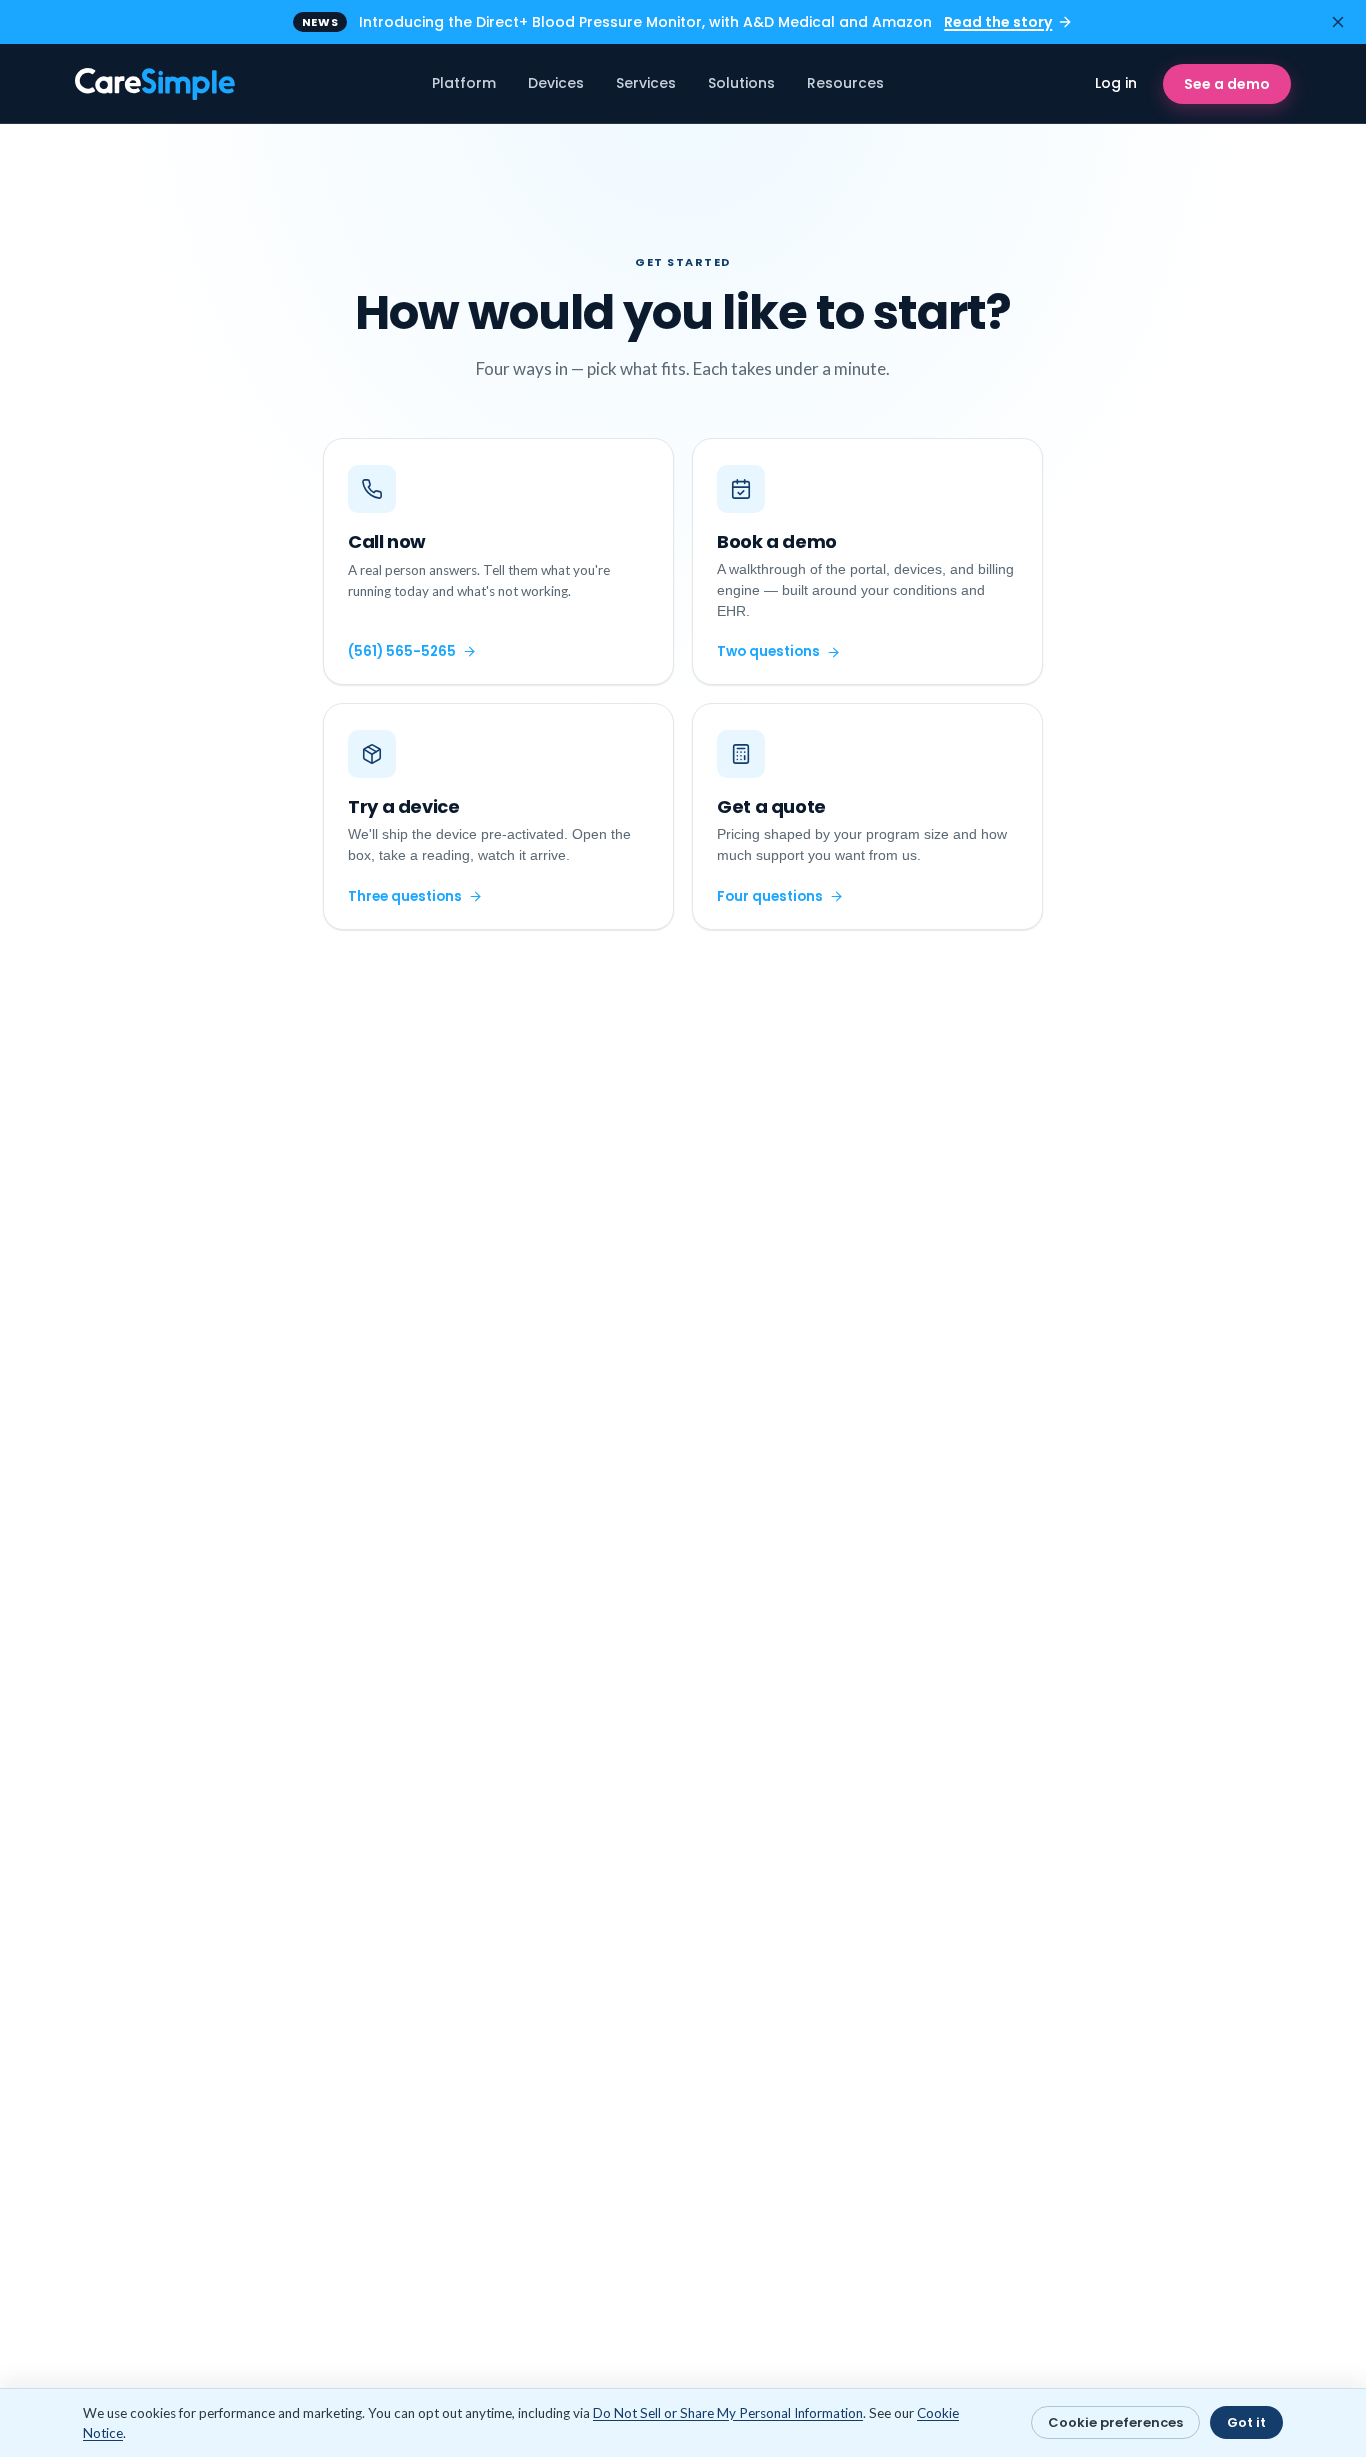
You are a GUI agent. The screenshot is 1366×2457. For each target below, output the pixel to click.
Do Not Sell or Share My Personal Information (728, 2413)
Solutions (741, 83)
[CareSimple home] (156, 84)
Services (646, 83)
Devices (556, 83)
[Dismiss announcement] (1338, 22)
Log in (1116, 83)
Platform (464, 83)
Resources (845, 83)
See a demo (1227, 84)
